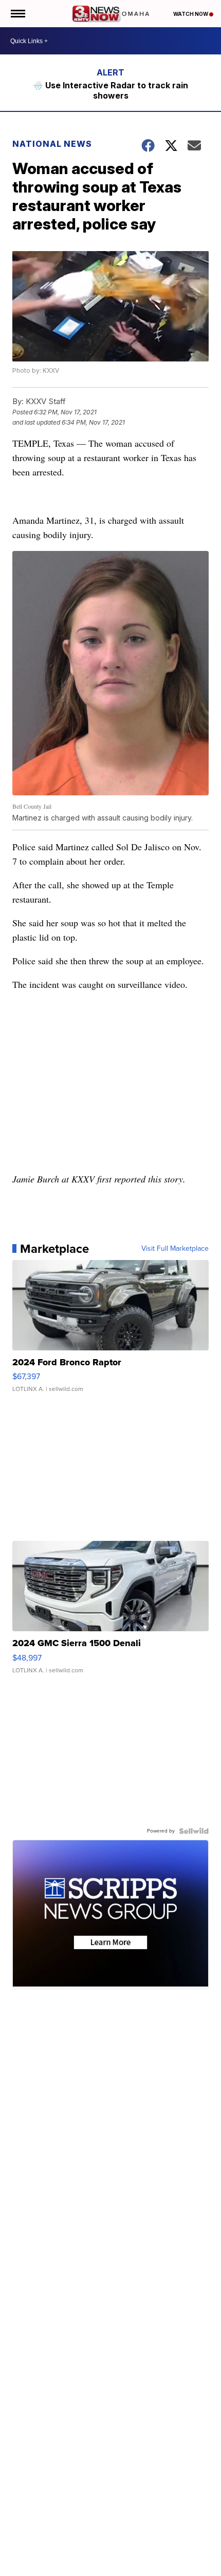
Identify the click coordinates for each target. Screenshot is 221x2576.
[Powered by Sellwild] (194, 1831)
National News (52, 144)
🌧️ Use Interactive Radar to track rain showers (110, 90)
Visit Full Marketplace (175, 1249)
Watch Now (191, 14)
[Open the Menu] (17, 14)
